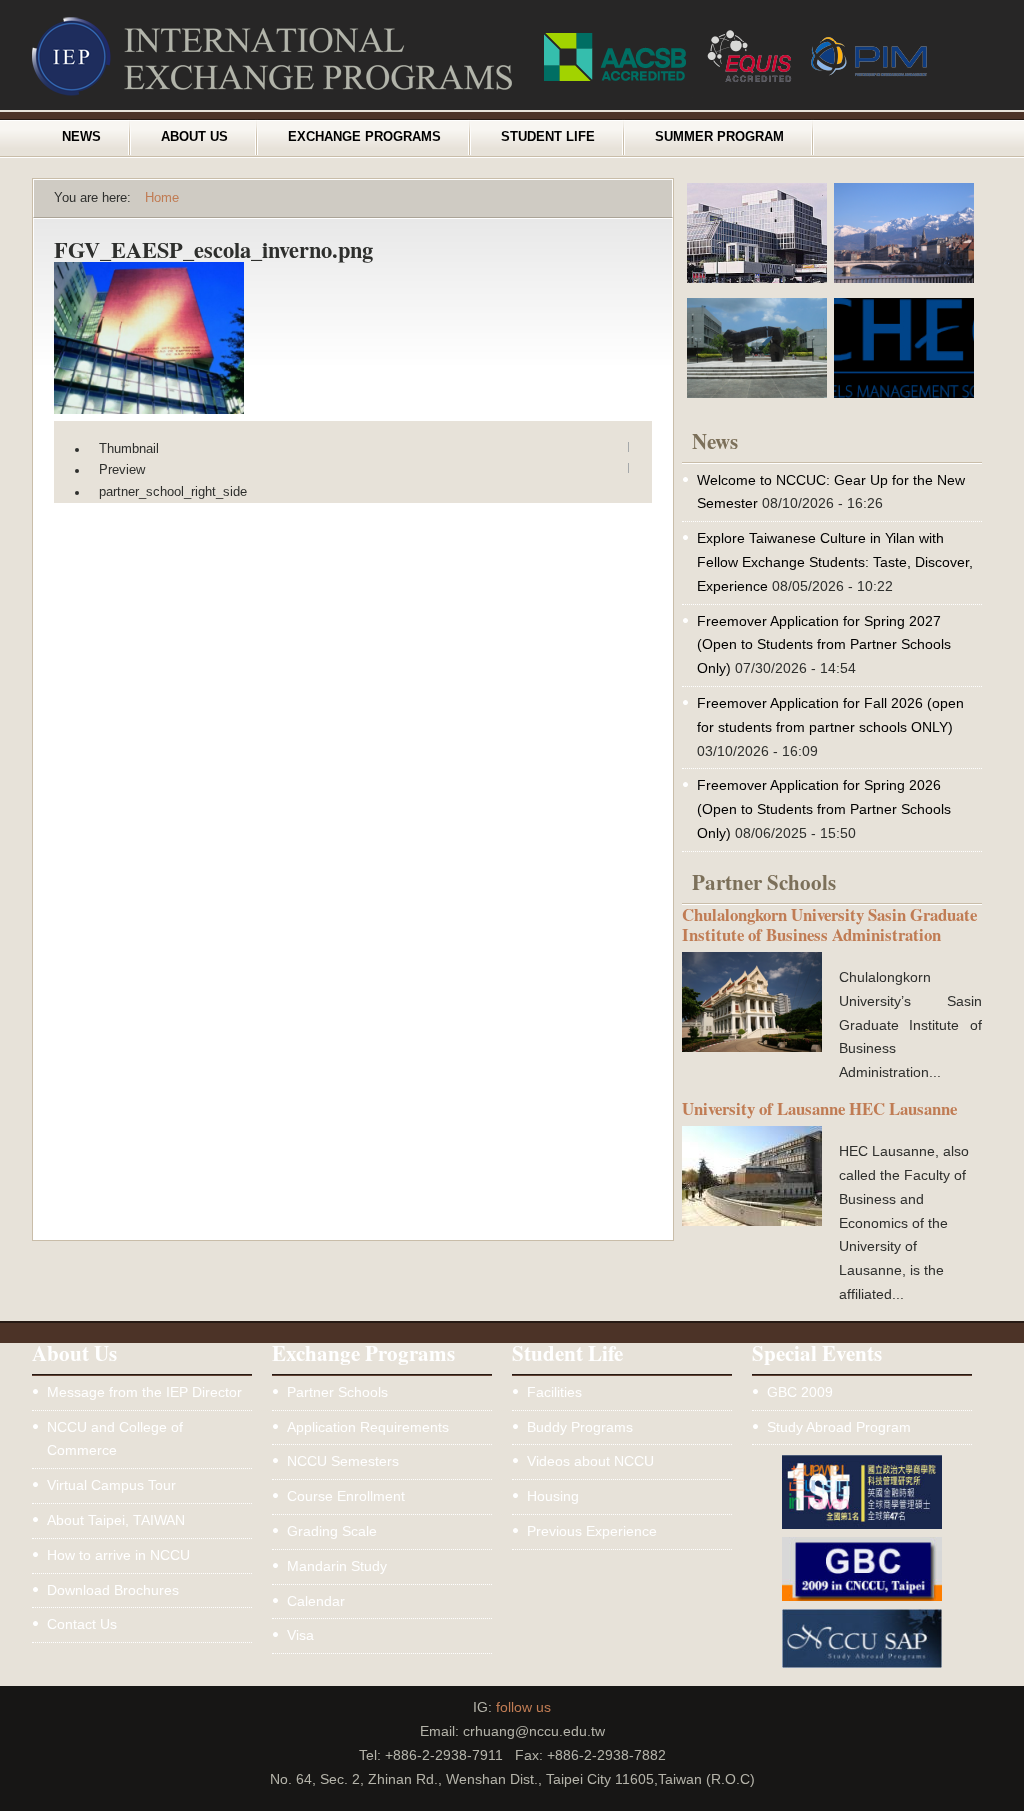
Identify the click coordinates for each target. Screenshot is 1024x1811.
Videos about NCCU (590, 1461)
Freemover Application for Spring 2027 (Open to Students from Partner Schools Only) (824, 645)
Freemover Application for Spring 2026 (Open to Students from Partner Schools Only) (824, 809)
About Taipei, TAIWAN (116, 1520)
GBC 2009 (800, 1392)
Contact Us (82, 1624)
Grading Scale (332, 1531)
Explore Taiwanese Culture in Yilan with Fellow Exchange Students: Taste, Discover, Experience (835, 562)
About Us (194, 137)
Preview (122, 470)
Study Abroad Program (839, 1427)
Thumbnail (129, 449)
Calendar (316, 1601)
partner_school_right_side (173, 492)
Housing (553, 1496)
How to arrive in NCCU (118, 1555)
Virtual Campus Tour (111, 1485)
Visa (300, 1635)
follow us (523, 1707)
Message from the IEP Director (144, 1392)
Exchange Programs (364, 137)
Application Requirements (368, 1427)
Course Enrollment (346, 1496)
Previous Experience (592, 1531)
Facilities (554, 1392)
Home (162, 198)
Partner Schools (337, 1392)
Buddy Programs (580, 1427)
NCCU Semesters (343, 1461)
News (81, 137)
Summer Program (719, 137)
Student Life (548, 137)
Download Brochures (113, 1590)
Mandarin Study (337, 1566)
